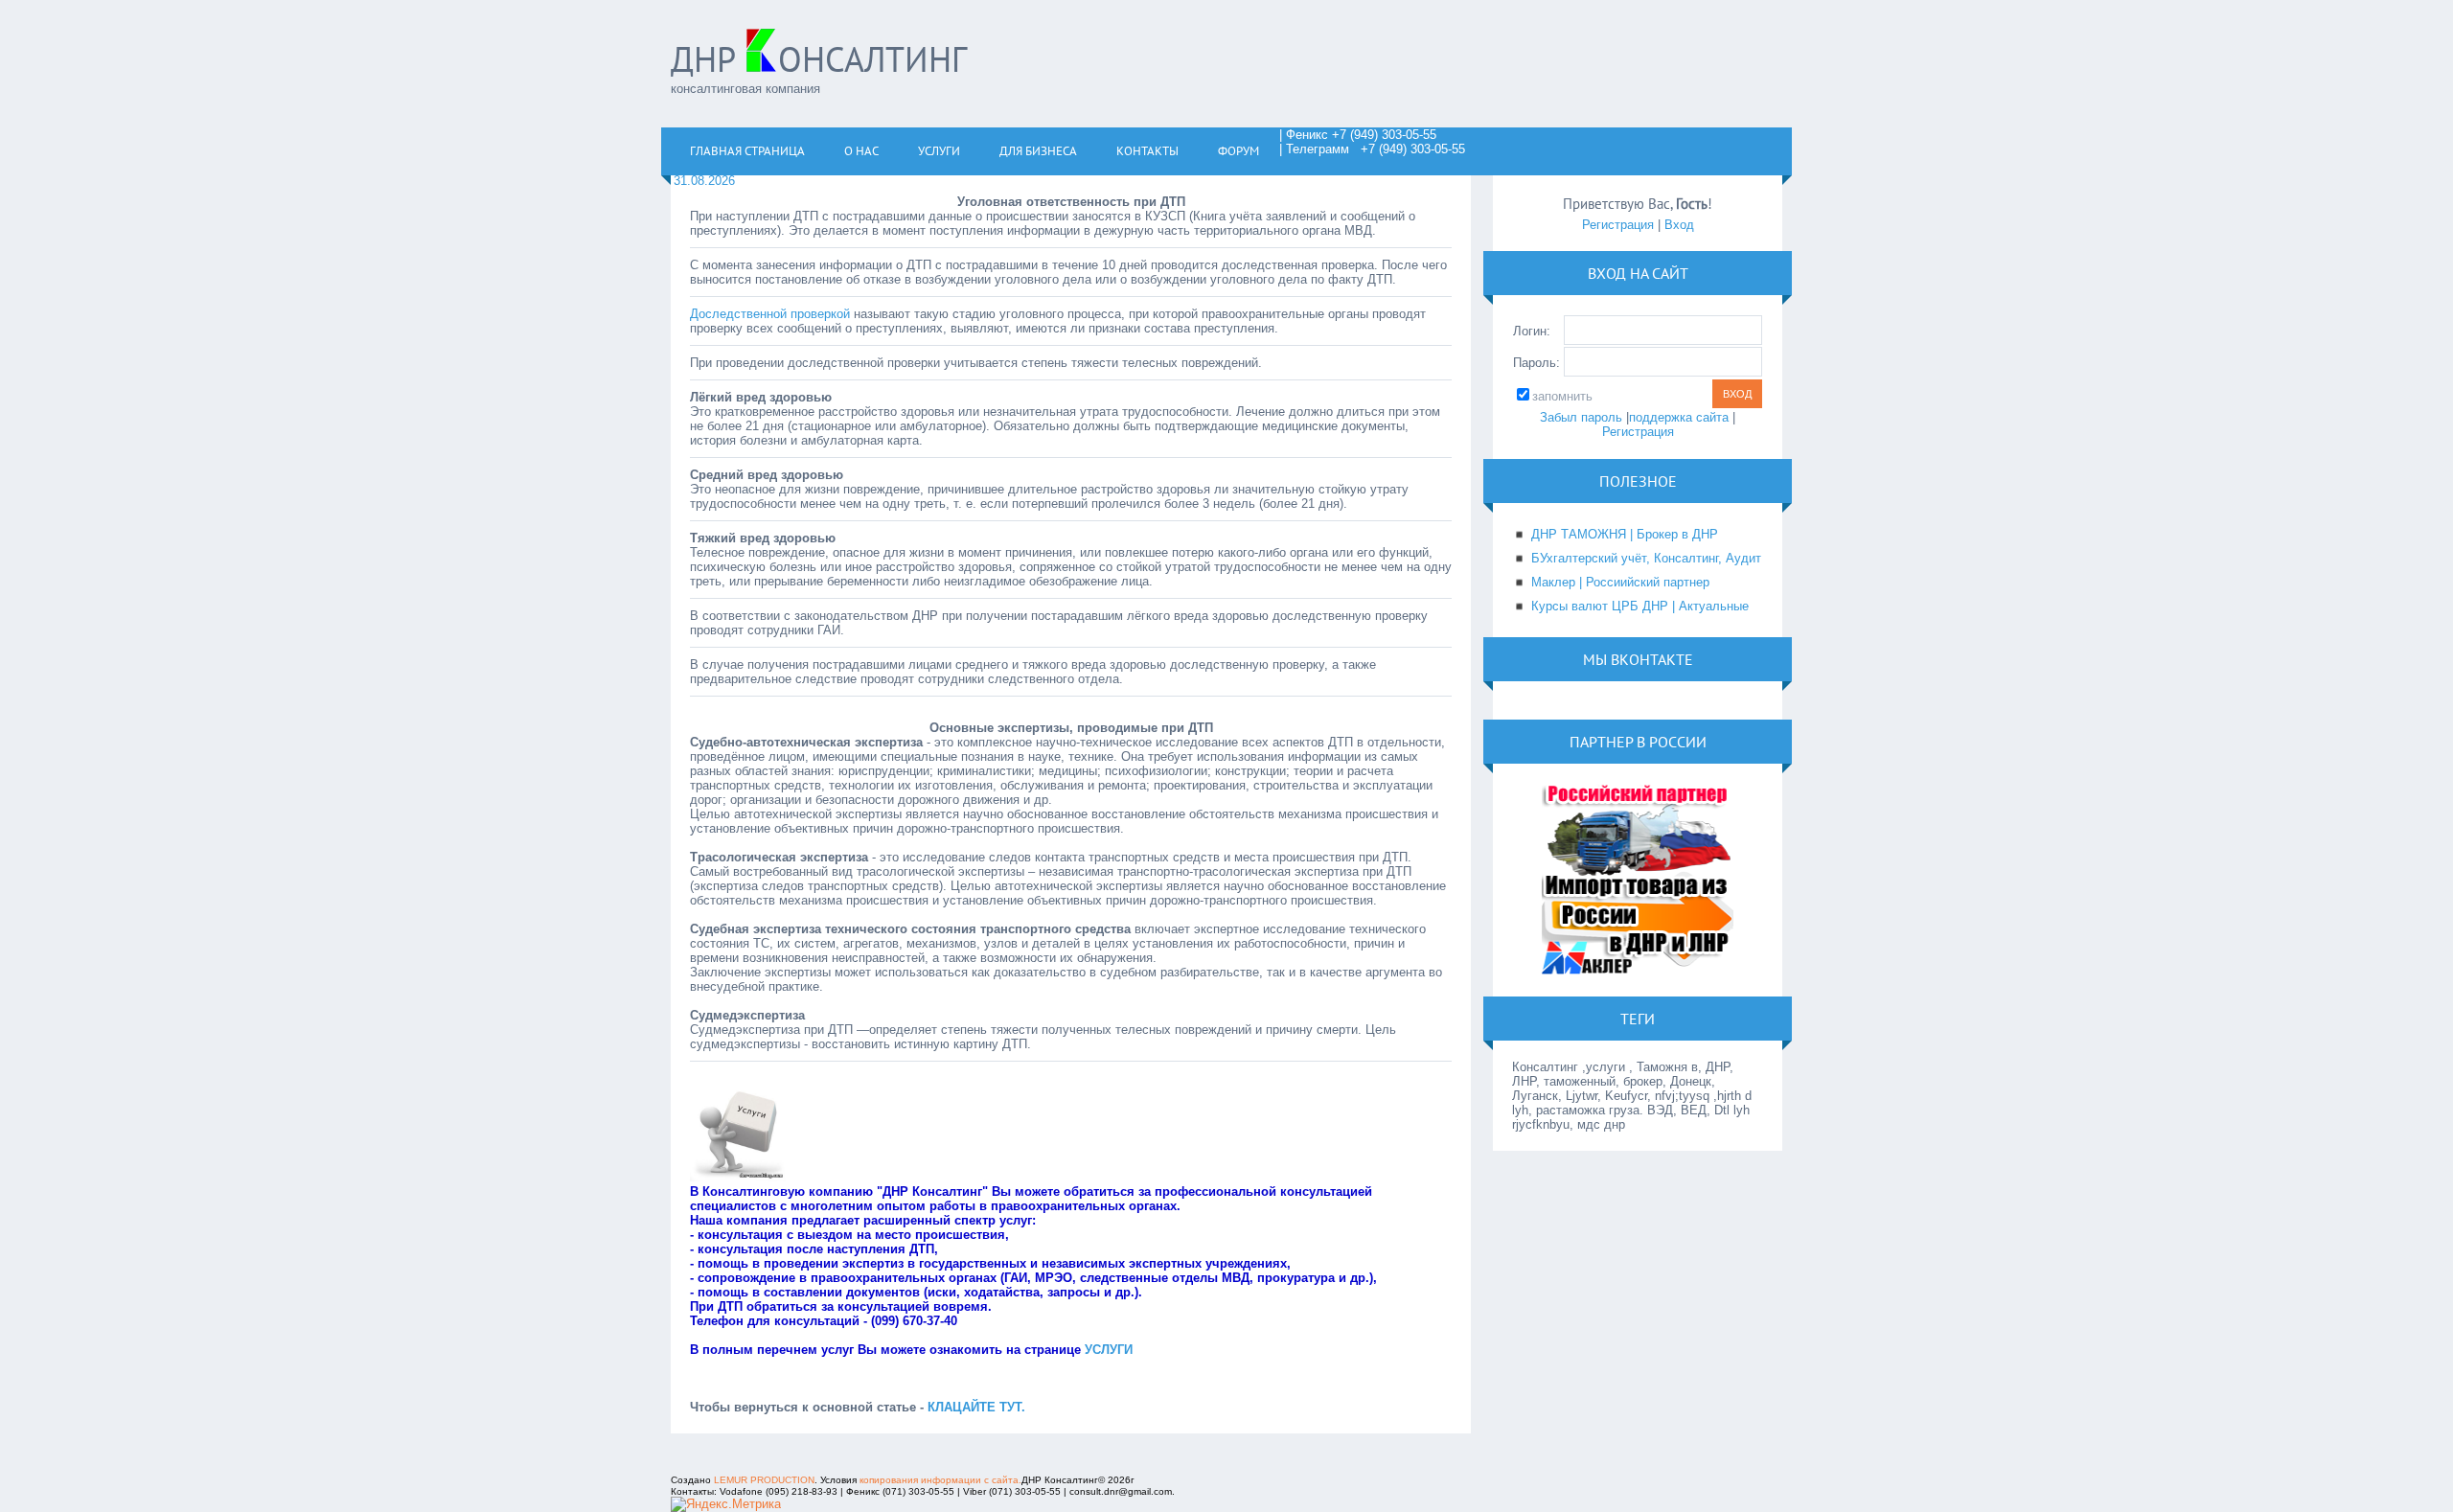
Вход (1679, 225)
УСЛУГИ (1109, 1350)
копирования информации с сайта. (940, 1480)
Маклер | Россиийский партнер (1620, 582)
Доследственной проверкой (770, 314)
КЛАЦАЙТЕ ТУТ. (976, 1407)
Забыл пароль (1581, 417)
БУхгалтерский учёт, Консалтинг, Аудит (1646, 558)
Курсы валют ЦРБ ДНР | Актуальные (1640, 606)
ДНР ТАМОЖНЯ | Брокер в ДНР (1625, 534)
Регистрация (1618, 225)
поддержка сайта (1679, 417)
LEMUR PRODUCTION (764, 1480)
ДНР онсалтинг (819, 59)
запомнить (1562, 396)
